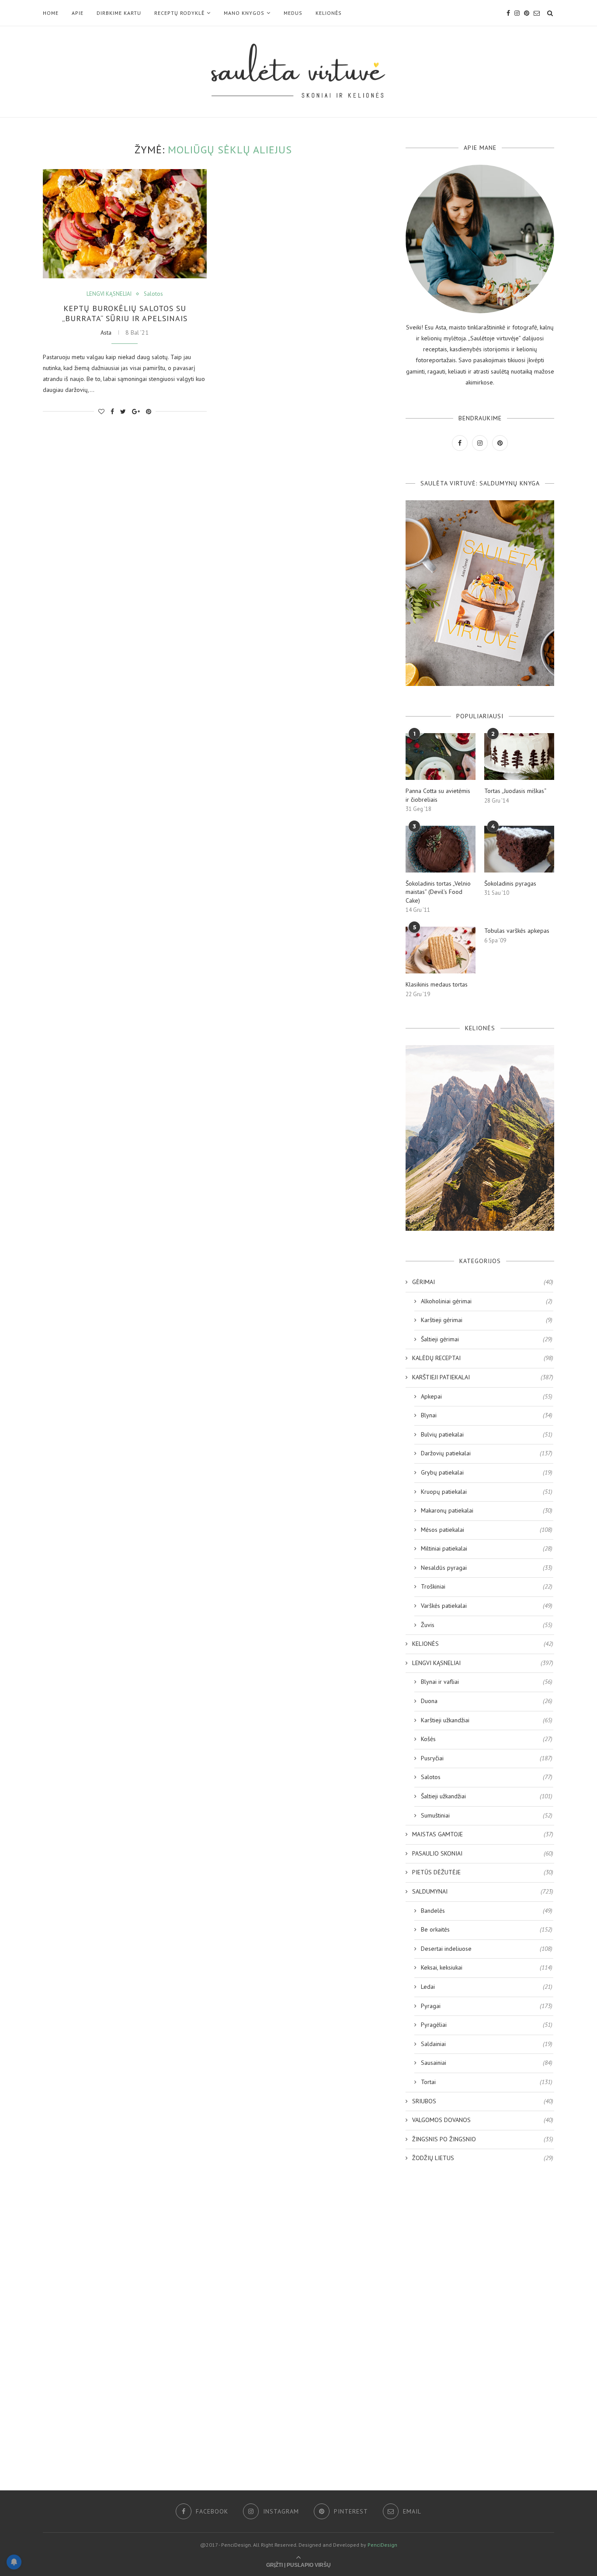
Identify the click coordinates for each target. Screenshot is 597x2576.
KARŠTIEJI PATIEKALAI (483, 1377)
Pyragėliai (487, 2025)
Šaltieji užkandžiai (487, 1796)
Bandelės (487, 1911)
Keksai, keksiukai (487, 1967)
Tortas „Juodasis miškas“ (515, 791)
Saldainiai (487, 2044)
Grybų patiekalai (487, 1472)
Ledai (487, 1987)
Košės (487, 1739)
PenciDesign (382, 2545)
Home (51, 13)
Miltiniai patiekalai (487, 1548)
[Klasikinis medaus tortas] (441, 950)
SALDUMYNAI (483, 1891)
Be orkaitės (487, 1929)
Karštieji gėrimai (487, 1320)
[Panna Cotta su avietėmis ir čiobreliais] (441, 757)
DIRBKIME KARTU (119, 13)
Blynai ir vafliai (487, 1682)
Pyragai (487, 2006)
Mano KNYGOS (244, 13)
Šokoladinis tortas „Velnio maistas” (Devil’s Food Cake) (438, 892)
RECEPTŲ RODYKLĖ (179, 13)
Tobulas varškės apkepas (517, 931)
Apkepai (487, 1396)
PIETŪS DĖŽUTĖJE (483, 1872)
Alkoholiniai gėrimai (487, 1301)
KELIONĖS (329, 13)
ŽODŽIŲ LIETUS (483, 2158)
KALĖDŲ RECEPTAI (483, 1358)
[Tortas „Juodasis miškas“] (519, 757)
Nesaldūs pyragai (487, 1568)
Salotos (153, 294)
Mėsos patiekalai (487, 1530)
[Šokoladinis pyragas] (519, 849)
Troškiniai (487, 1586)
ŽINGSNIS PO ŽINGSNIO (483, 2139)
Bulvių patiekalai (487, 1434)
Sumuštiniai (487, 1815)
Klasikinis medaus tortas (437, 984)
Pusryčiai (487, 1758)
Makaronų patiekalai (487, 1510)
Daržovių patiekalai (487, 1453)
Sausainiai (487, 2063)
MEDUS (293, 13)
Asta (106, 332)
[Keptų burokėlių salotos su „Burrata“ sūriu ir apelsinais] (125, 224)
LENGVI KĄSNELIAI (109, 294)
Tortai (487, 2082)
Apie (78, 13)
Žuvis (487, 1625)
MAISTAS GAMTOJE (483, 1834)
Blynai (487, 1415)
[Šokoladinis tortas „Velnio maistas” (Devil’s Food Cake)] (441, 849)
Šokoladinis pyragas (510, 883)
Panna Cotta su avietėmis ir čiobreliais (438, 795)
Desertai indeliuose (487, 1949)
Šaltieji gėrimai (487, 1339)
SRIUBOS (483, 2101)
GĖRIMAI (483, 1282)
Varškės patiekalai (487, 1606)
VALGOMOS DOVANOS (483, 2120)
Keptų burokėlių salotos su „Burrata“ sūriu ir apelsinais (125, 313)
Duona (487, 1701)
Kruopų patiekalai (487, 1492)
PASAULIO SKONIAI (483, 1853)
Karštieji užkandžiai (487, 1720)
